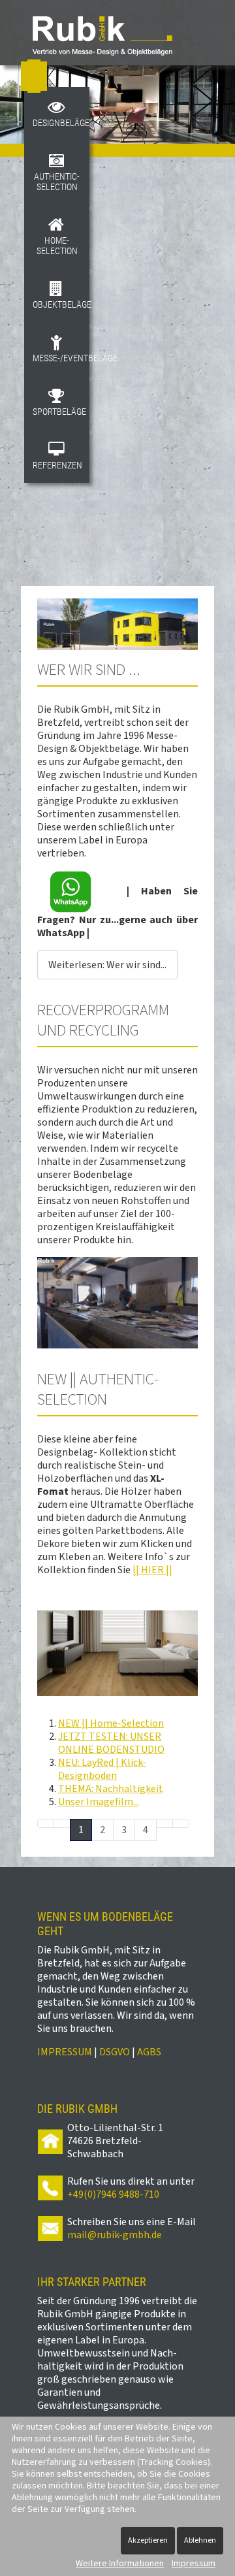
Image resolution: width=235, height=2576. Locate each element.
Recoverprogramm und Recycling (103, 1020)
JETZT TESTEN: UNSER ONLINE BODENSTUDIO (111, 1743)
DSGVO (115, 2052)
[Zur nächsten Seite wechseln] (164, 1823)
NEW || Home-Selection (111, 1723)
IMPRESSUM (65, 2052)
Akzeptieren (148, 2540)
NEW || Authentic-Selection (98, 1390)
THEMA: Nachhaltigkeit (111, 1789)
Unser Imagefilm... (99, 1802)
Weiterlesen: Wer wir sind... (107, 965)
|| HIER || (152, 1570)
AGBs (149, 2052)
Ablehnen (200, 2540)
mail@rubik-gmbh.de (115, 2235)
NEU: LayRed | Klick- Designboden (102, 1769)
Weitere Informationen (120, 2564)
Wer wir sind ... (89, 670)
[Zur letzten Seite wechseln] (181, 1823)
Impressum (194, 2564)
